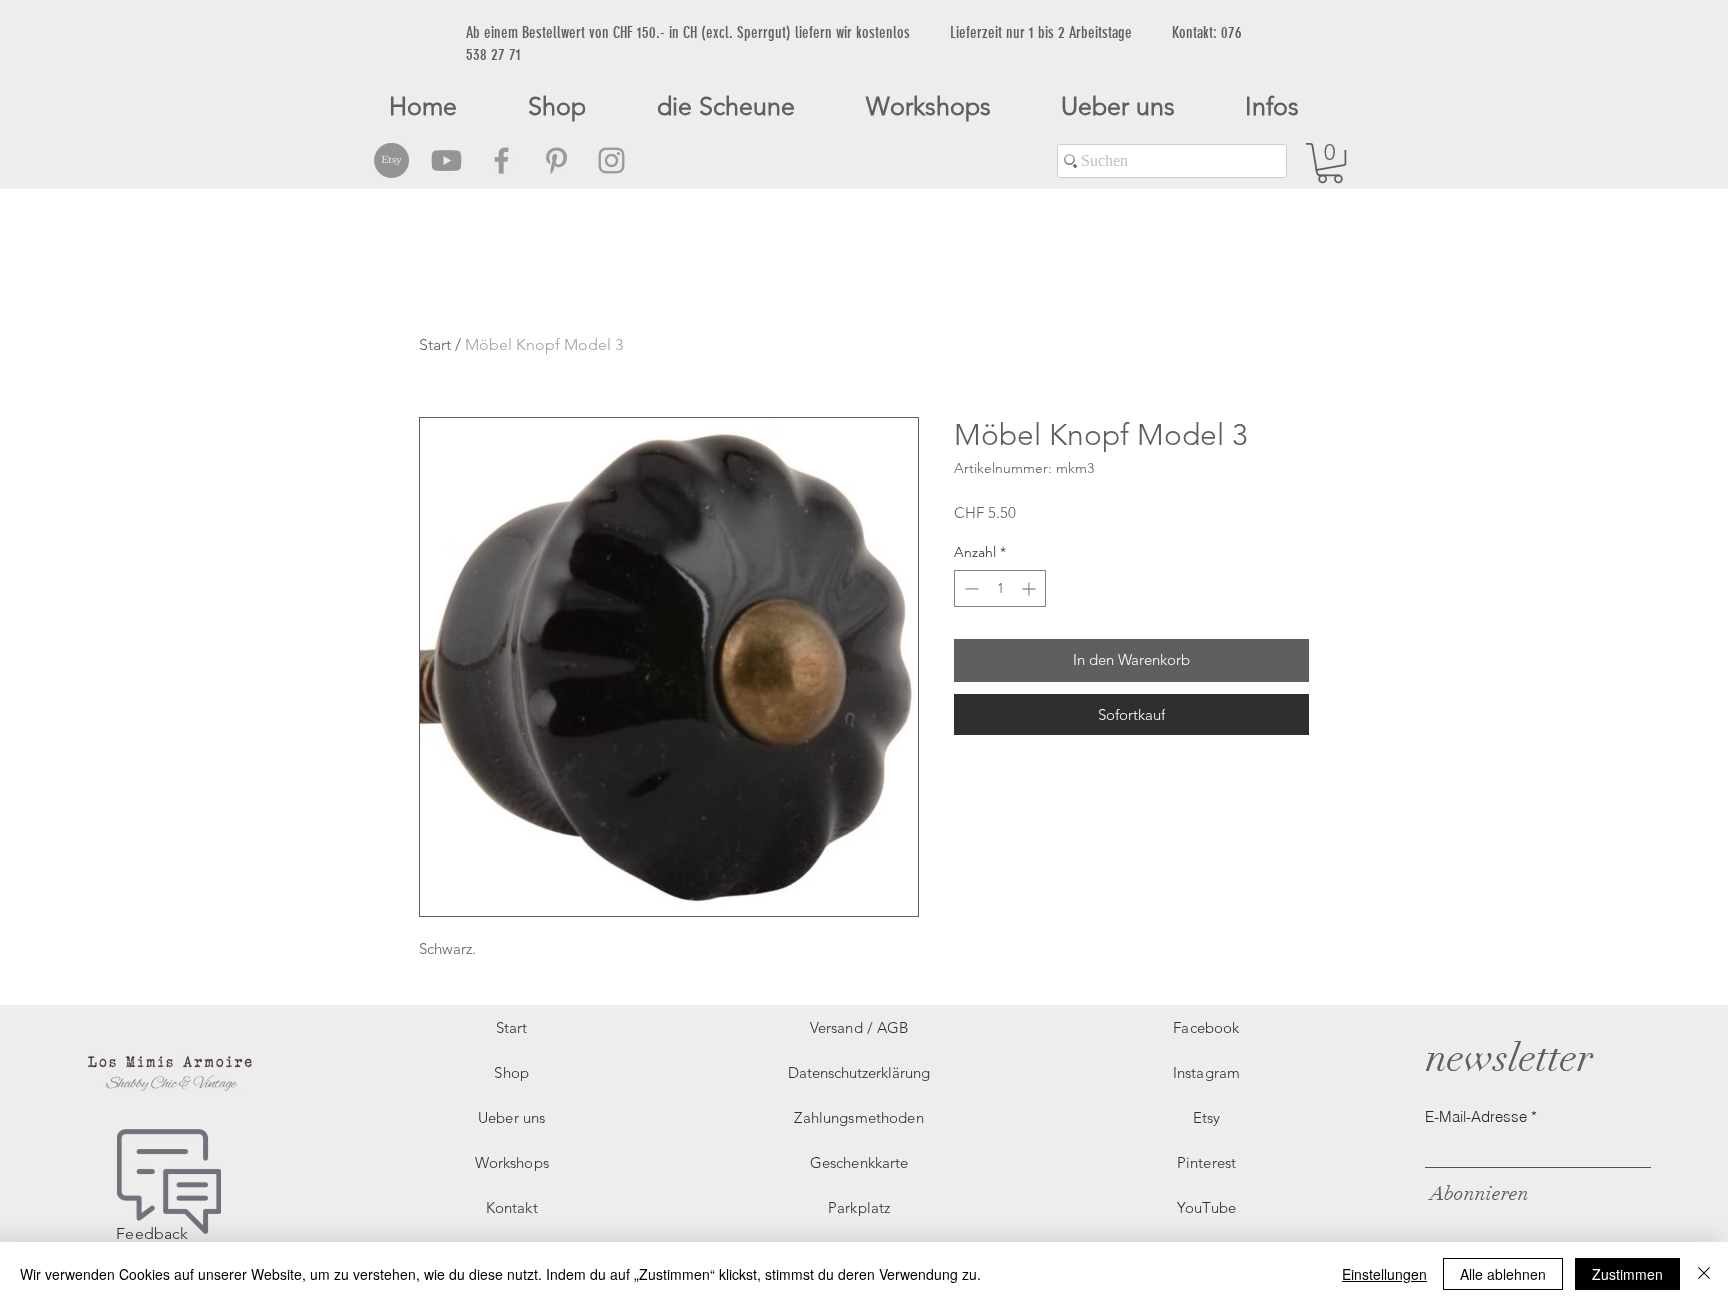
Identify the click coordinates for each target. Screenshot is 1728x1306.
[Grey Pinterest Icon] (556, 160)
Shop (511, 1072)
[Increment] (1030, 588)
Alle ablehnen (1503, 1274)
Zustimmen (1627, 1274)
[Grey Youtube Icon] (446, 160)
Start (435, 344)
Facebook (1206, 1027)
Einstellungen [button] (1384, 1274)
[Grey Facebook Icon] (501, 160)
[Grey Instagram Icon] (611, 160)
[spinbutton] (1000, 588)
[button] (1330, 163)
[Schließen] (1704, 1274)
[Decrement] (969, 588)
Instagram (1206, 1072)
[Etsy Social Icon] (391, 160)
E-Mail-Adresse (1476, 1116)
